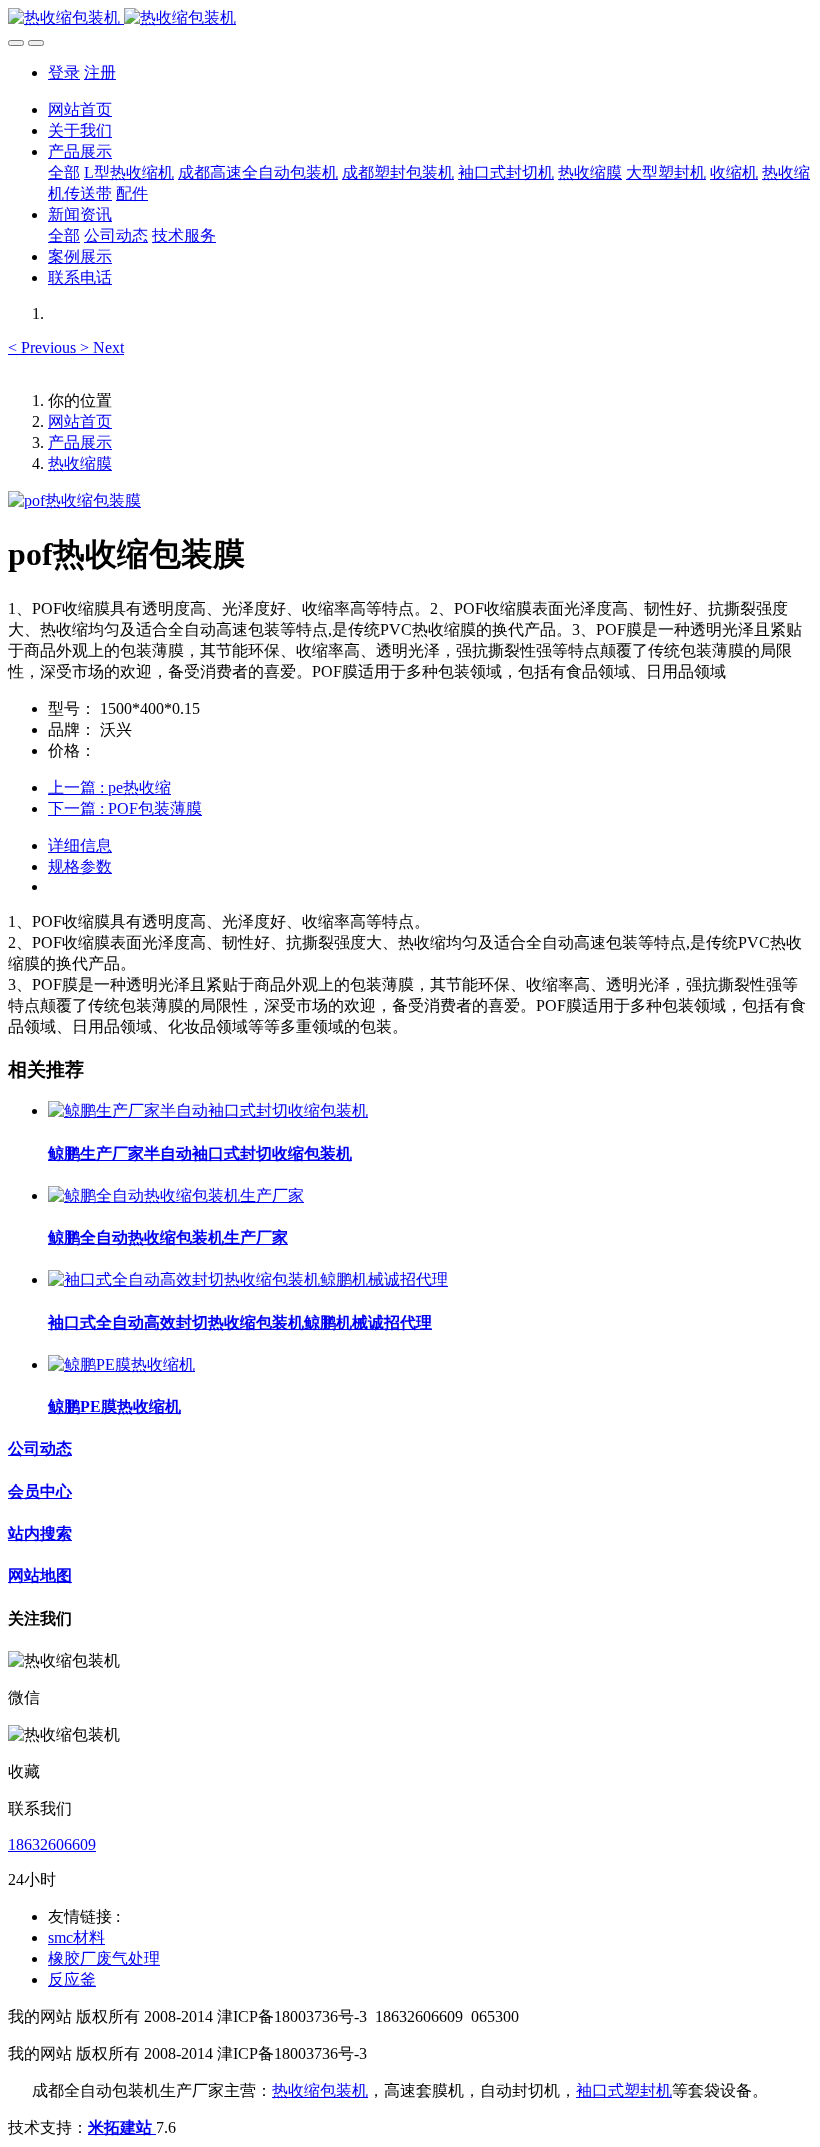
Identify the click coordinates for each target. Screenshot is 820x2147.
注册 (100, 72)
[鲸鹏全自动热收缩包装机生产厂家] (176, 1195)
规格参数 (80, 866)
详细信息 (80, 845)
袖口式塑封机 (624, 2090)
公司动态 (40, 1448)
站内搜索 (40, 1533)
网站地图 (40, 1575)
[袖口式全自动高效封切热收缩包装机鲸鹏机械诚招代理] (248, 1279)
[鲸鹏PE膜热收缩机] (121, 1364)
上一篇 (109, 787)
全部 (64, 172)
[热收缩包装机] (410, 18)
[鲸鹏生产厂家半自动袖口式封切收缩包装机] (208, 1110)
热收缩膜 (80, 463)
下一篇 (125, 808)
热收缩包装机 (320, 2090)
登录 (64, 72)
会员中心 (40, 1491)
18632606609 (52, 1844)
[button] (44, 347)
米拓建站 (122, 2127)
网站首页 (80, 109)
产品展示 (80, 442)
